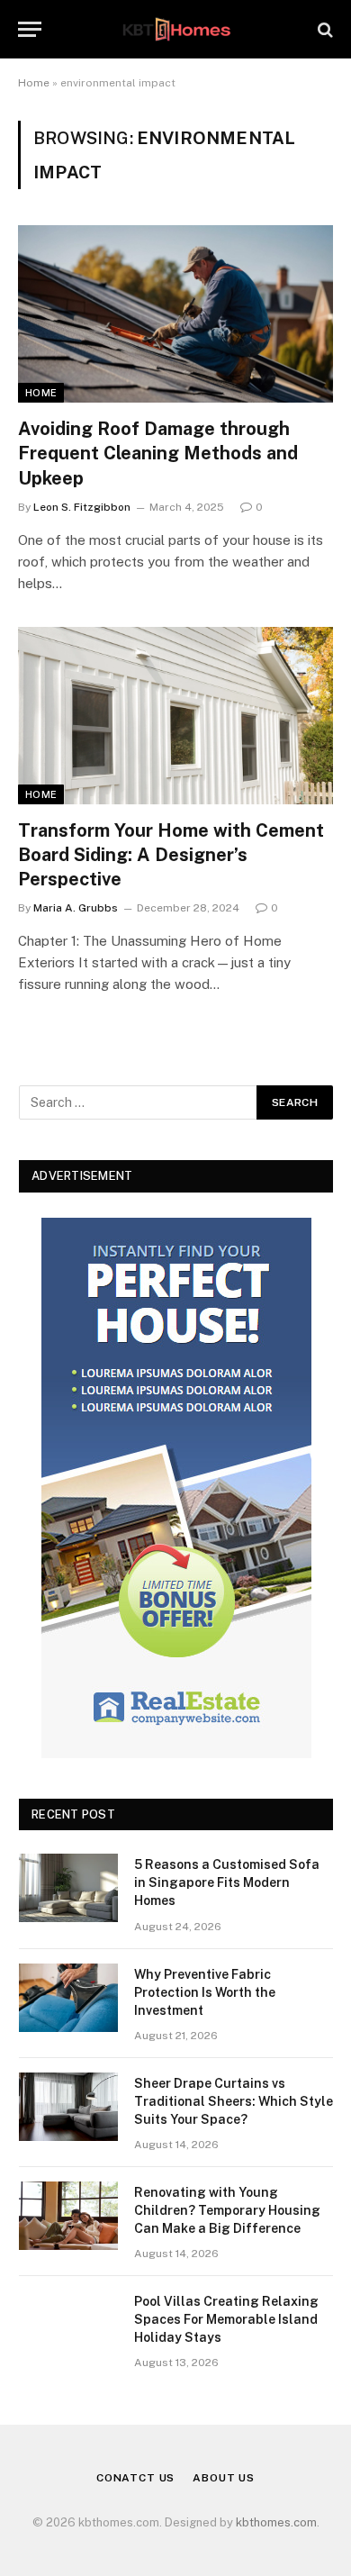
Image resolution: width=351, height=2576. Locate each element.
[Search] (324, 29)
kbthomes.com (276, 2522)
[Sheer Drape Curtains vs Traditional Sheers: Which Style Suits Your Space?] (68, 2107)
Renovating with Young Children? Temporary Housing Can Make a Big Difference (227, 2210)
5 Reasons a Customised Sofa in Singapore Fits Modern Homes (227, 1882)
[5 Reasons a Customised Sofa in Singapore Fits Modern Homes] (68, 1888)
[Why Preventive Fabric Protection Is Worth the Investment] (68, 1998)
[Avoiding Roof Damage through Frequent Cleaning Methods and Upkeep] (175, 314)
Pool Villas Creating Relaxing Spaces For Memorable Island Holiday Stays (226, 2319)
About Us (224, 2478)
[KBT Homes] (175, 29)
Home (34, 83)
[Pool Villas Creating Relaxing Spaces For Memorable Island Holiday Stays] (68, 2325)
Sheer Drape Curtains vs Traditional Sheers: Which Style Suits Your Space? (234, 2101)
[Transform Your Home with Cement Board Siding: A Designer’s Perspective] (175, 716)
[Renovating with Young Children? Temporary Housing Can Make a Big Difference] (68, 2216)
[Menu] (30, 29)
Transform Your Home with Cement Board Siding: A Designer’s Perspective (171, 855)
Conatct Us (135, 2478)
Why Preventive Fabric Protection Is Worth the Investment (205, 1992)
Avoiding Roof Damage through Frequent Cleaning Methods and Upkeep (158, 453)
